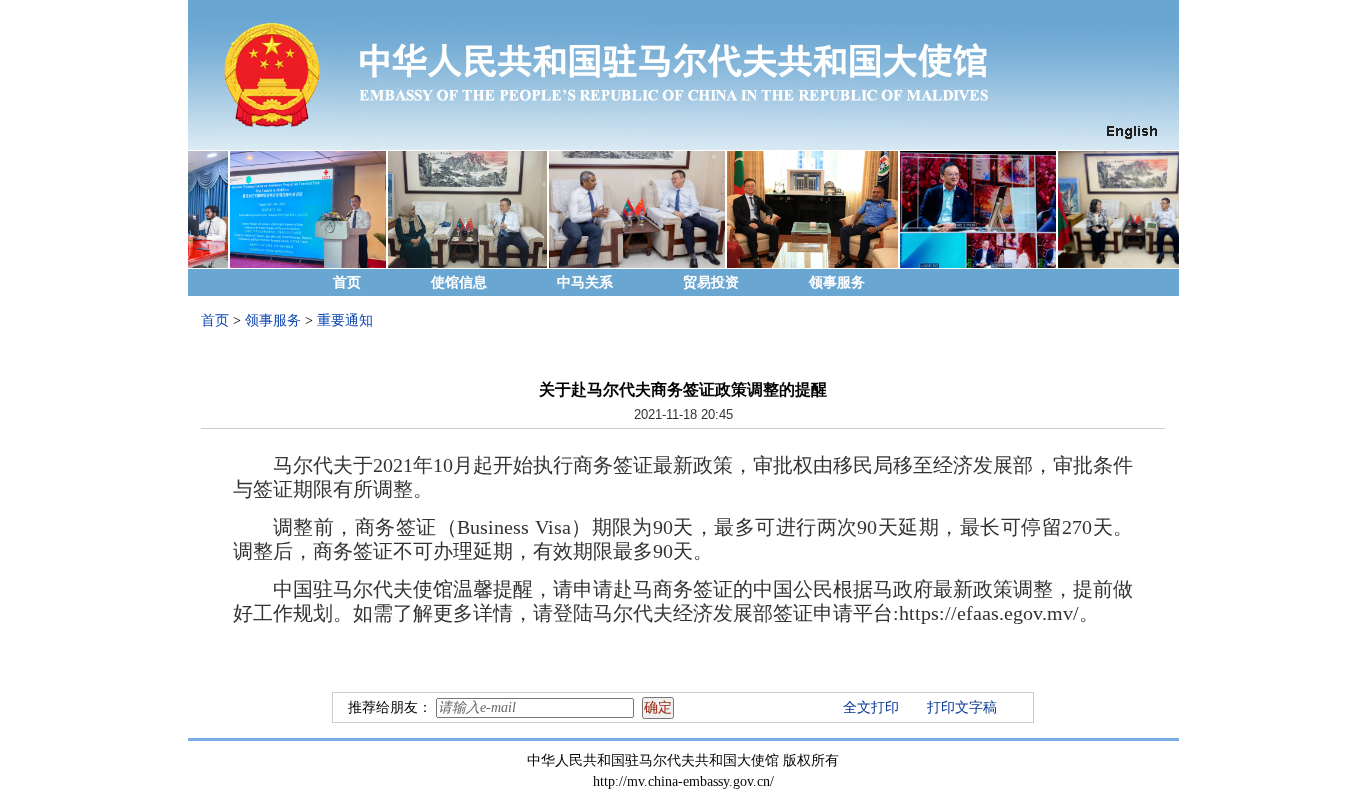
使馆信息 (459, 282)
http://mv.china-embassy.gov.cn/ (683, 781)
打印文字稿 (962, 707)
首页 (347, 282)
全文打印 (871, 707)
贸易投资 (711, 282)
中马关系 (585, 282)
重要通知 (345, 320)
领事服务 (837, 282)
